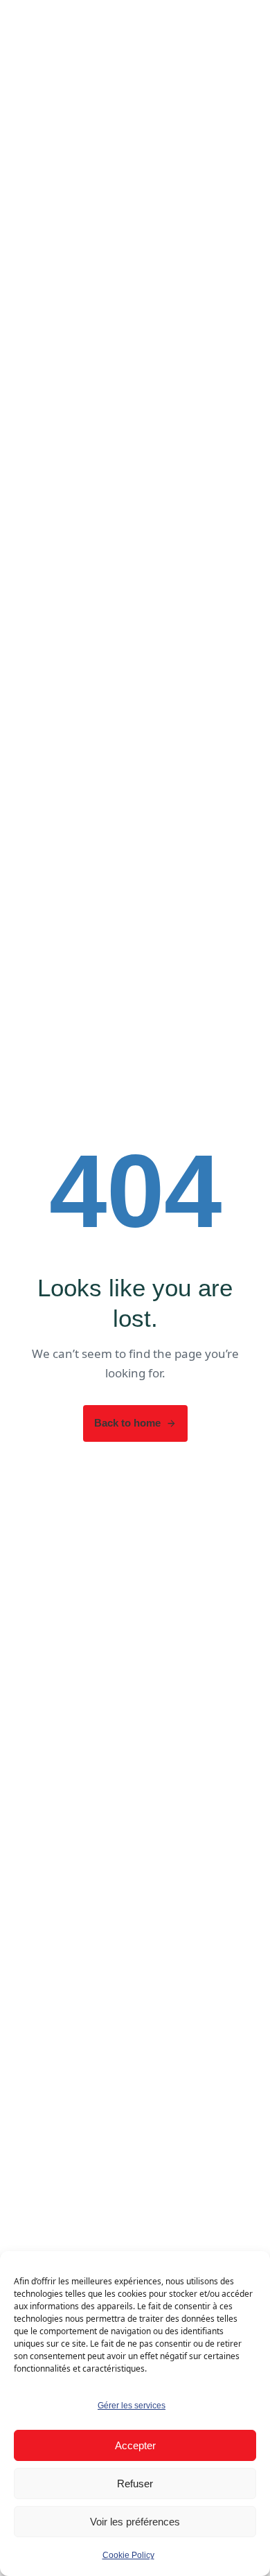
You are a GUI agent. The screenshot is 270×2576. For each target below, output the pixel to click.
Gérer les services (132, 2406)
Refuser (135, 2484)
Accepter (135, 2445)
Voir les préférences (135, 2522)
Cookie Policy (128, 2555)
